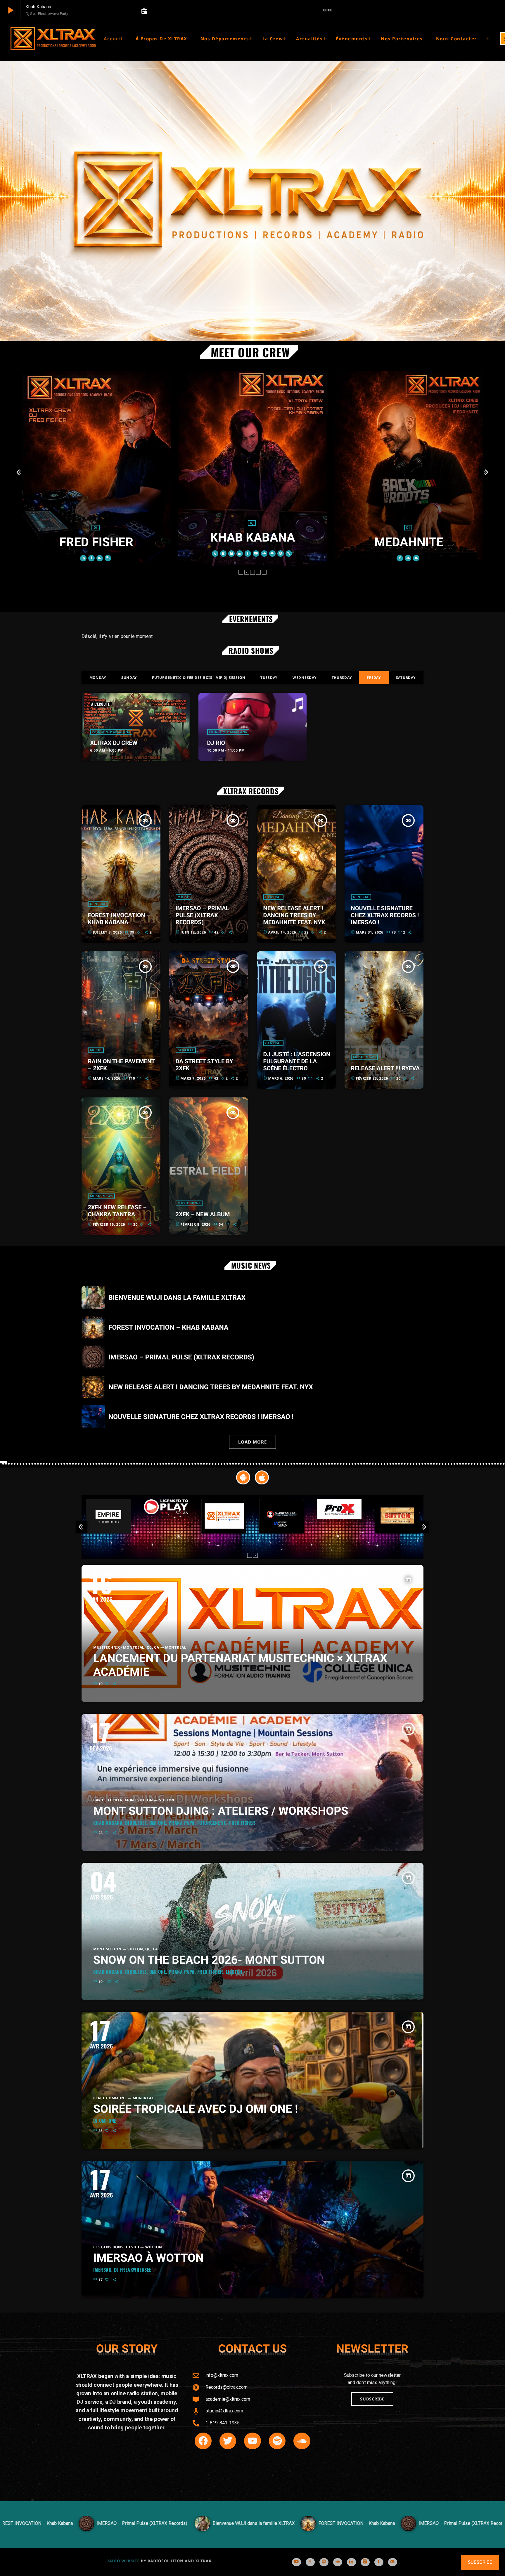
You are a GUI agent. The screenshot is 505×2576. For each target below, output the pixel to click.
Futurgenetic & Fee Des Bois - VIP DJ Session (199, 678)
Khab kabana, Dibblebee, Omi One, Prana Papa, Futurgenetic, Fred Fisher (174, 1823)
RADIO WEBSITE (123, 2561)
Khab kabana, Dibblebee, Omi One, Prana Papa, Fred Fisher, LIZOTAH (168, 1972)
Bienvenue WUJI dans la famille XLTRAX (177, 1298)
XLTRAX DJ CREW (114, 743)
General (98, 904)
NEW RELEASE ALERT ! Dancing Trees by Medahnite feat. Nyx (294, 915)
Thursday (342, 678)
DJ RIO (216, 743)
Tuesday (269, 678)
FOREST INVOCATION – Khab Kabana (119, 919)
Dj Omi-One (105, 2121)
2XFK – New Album (203, 1214)
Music (184, 897)
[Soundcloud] (338, 2562)
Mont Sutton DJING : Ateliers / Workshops (221, 1811)
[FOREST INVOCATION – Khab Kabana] (291, 2530)
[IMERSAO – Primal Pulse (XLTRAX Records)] (76, 2530)
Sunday (129, 678)
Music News (365, 1057)
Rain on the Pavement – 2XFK (122, 1065)
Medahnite (252, 542)
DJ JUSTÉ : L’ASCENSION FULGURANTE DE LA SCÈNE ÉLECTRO (297, 1061)
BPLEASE (409, 538)
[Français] (492, 39)
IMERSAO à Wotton (148, 2258)
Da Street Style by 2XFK (204, 1065)
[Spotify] (324, 2562)
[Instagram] (365, 2562)
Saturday (406, 678)
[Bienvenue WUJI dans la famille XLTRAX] (188, 2530)
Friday (374, 678)
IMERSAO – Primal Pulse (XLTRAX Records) (202, 915)
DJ (95, 523)
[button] (241, 572)
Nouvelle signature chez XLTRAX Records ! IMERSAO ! (385, 915)
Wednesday (305, 678)
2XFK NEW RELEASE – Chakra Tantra (117, 1211)
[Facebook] (379, 2562)
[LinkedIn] (351, 2562)
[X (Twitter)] (310, 2562)
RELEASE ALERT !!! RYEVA (385, 1068)
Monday (98, 678)
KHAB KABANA (96, 538)
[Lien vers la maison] (53, 39)
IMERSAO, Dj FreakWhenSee (122, 2270)
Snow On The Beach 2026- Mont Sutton (209, 1960)
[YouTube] (296, 2562)
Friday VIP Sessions (111, 732)
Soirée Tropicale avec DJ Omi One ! (196, 2109)
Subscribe (480, 2562)
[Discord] (393, 2562)
